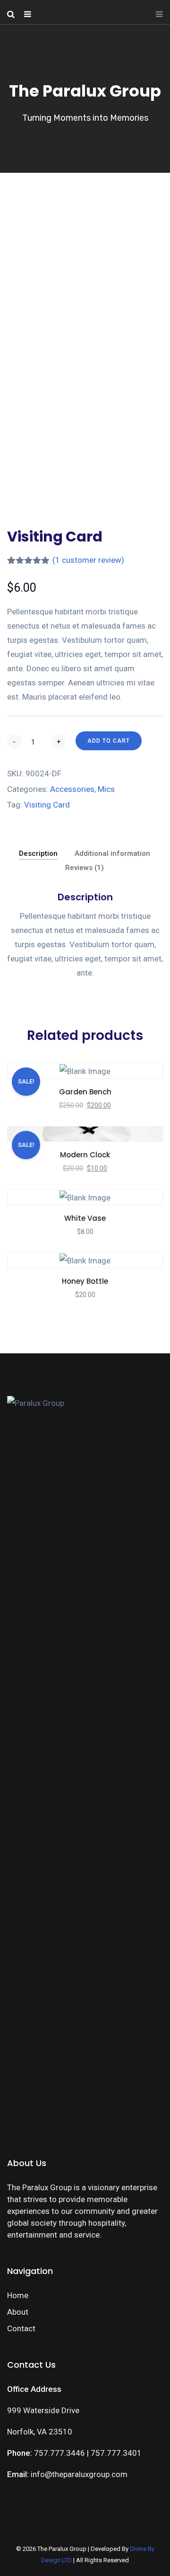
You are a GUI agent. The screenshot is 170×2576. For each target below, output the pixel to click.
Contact (21, 2328)
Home (18, 2295)
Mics (106, 789)
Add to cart (109, 741)
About (18, 2312)
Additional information (112, 853)
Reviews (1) (85, 868)
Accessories (72, 789)
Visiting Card (47, 805)
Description (38, 853)
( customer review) (88, 560)
